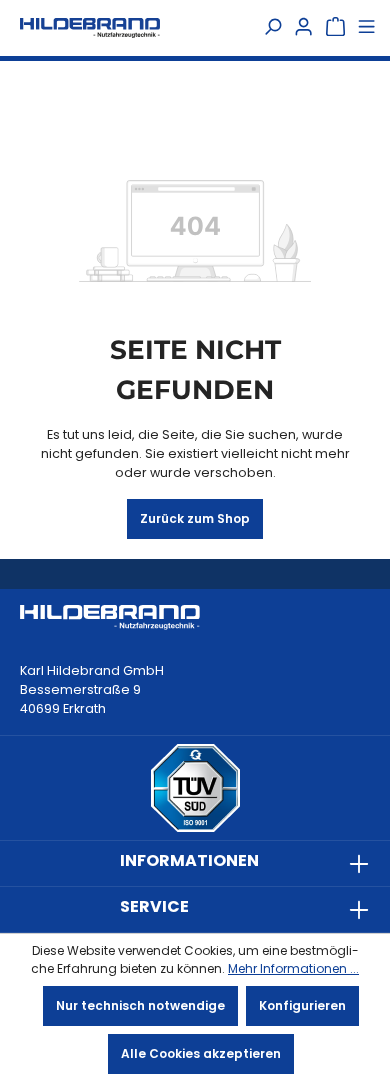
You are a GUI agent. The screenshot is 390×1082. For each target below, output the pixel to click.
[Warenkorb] (335, 28)
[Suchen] (272, 28)
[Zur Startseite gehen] (90, 27)
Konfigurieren (302, 1005)
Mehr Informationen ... (293, 968)
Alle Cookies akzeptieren (201, 1053)
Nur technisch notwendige (140, 1005)
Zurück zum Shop (195, 518)
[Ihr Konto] (303, 28)
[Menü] (366, 28)
